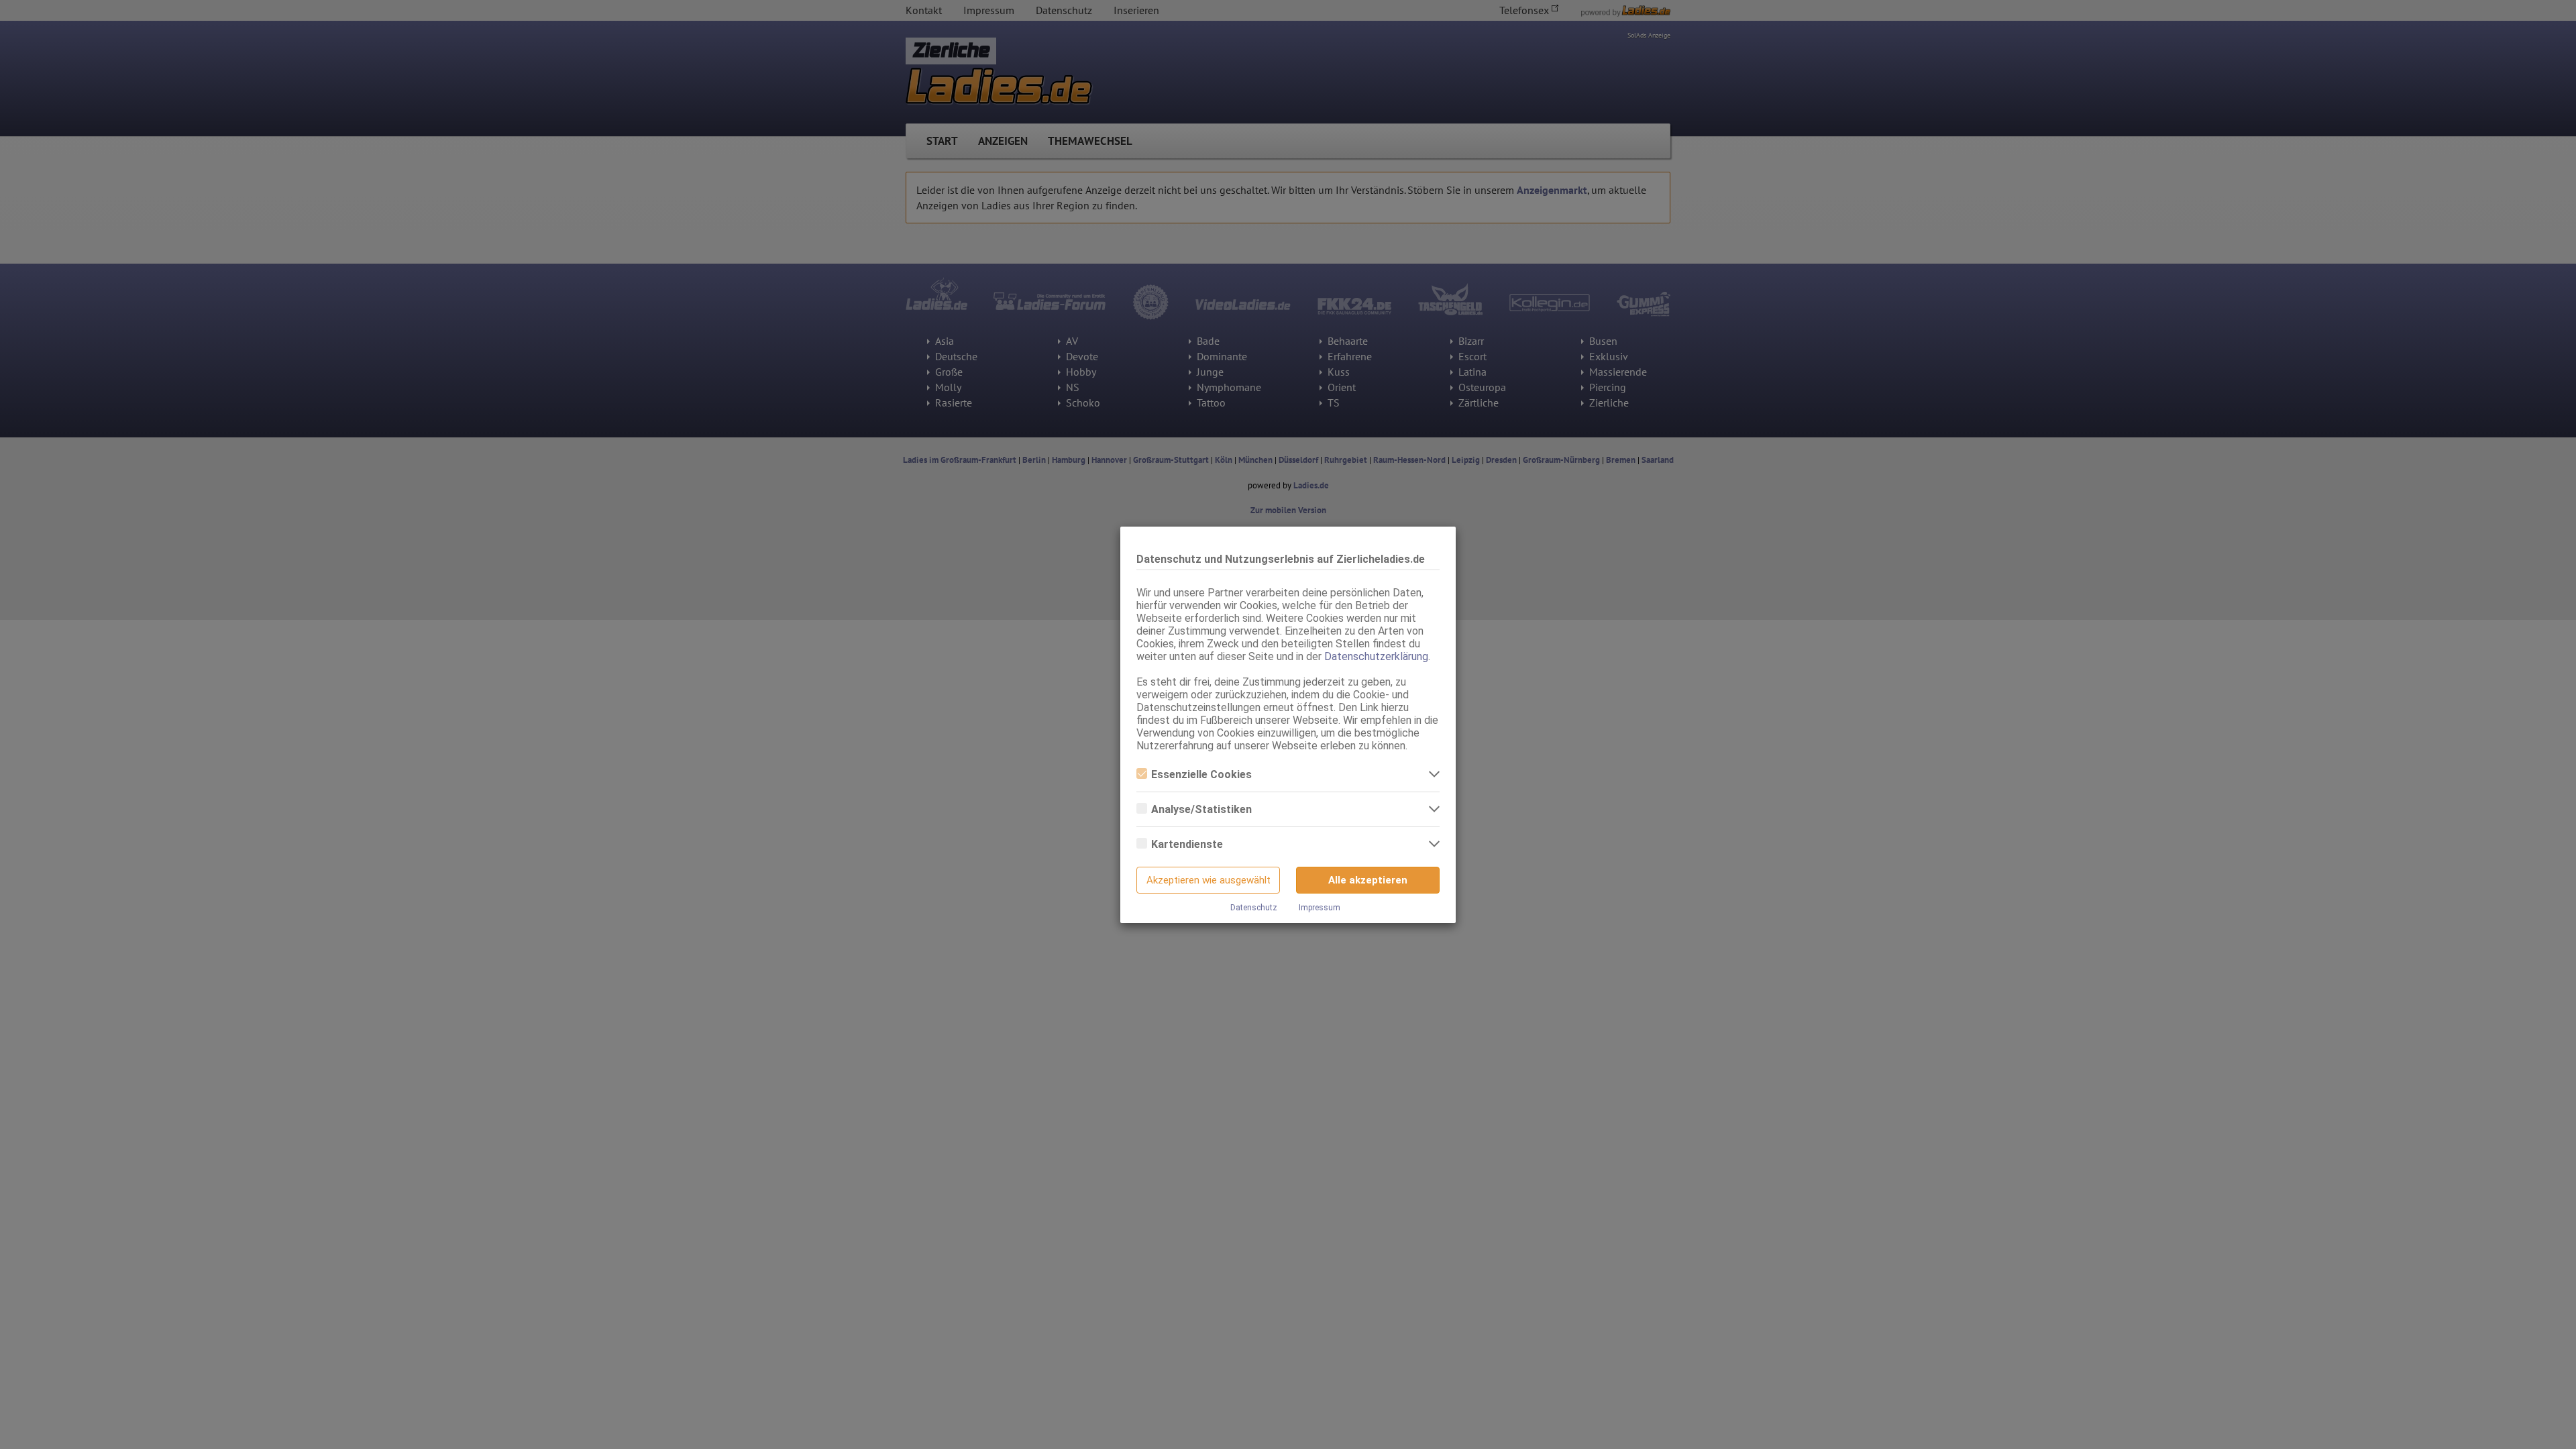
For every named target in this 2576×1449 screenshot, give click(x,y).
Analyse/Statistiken (1201, 809)
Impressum (1320, 908)
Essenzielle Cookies (1201, 774)
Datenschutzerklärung (1376, 656)
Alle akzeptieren (1368, 880)
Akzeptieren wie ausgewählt (1209, 880)
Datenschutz (1254, 908)
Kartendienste (1187, 844)
